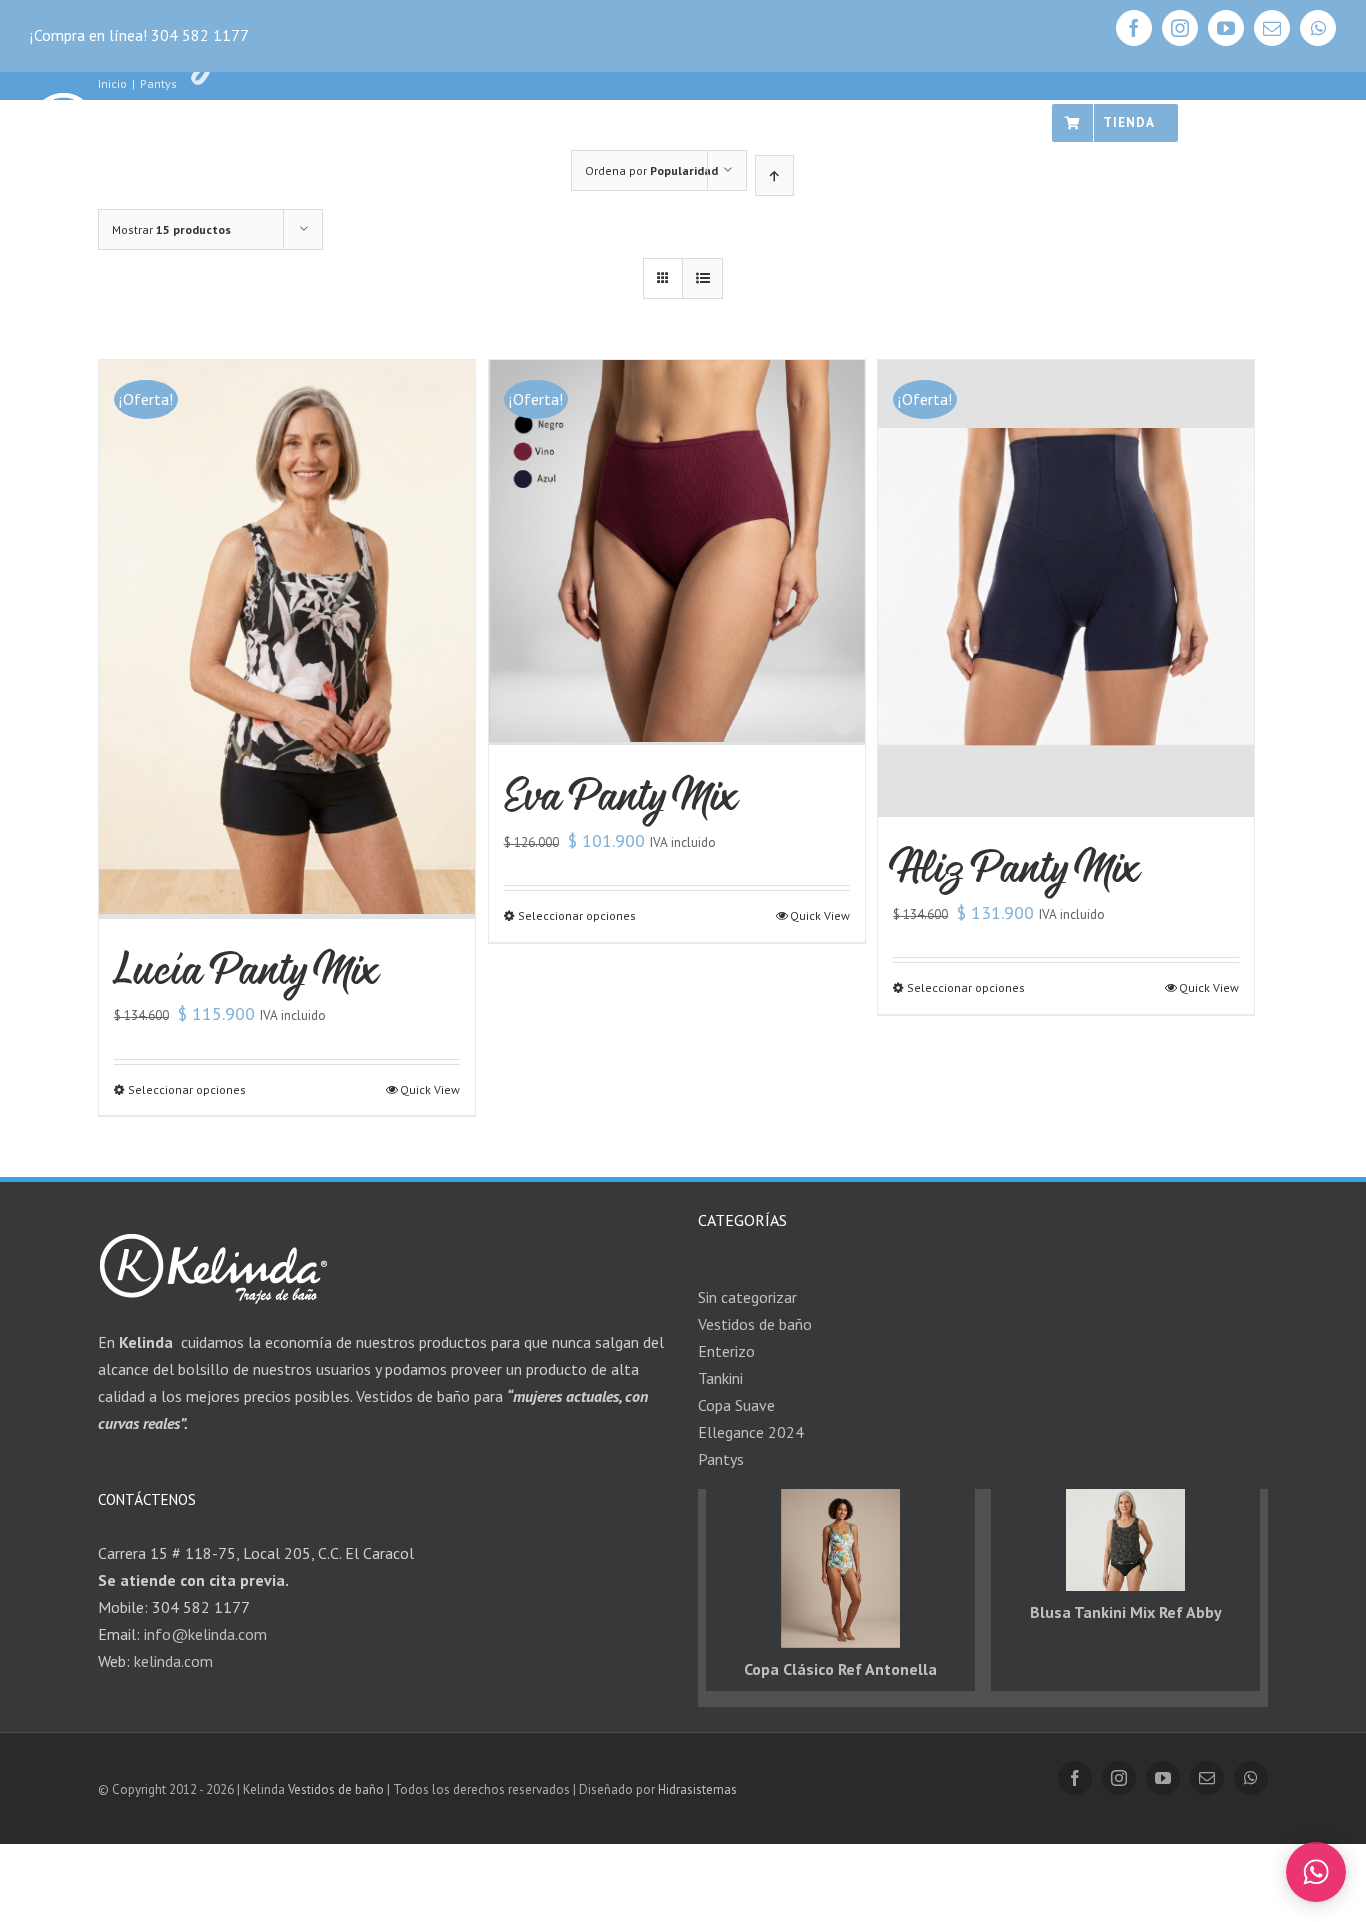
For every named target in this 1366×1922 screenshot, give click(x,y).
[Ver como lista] (702, 278)
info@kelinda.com (205, 1634)
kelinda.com (173, 1661)
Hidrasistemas (697, 1789)
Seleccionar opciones (187, 1089)
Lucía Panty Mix (246, 968)
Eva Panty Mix (621, 794)
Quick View (430, 1089)
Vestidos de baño (336, 1789)
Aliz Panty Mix (1016, 866)
